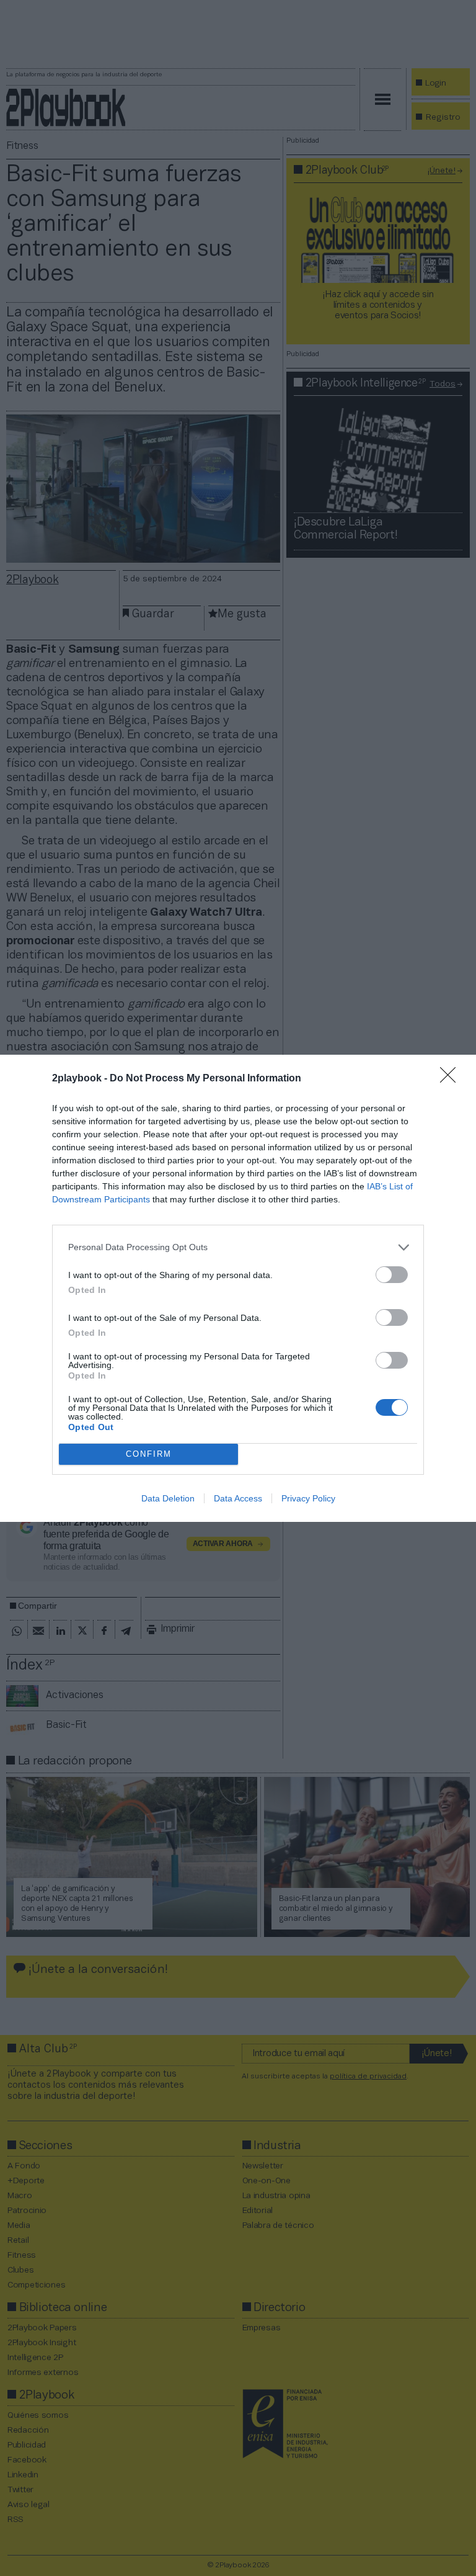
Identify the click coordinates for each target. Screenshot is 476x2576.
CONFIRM (149, 1454)
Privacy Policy (308, 1498)
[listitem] (238, 1247)
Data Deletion (168, 1498)
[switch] (392, 1275)
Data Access (238, 1498)
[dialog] (238, 1288)
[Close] (452, 1079)
